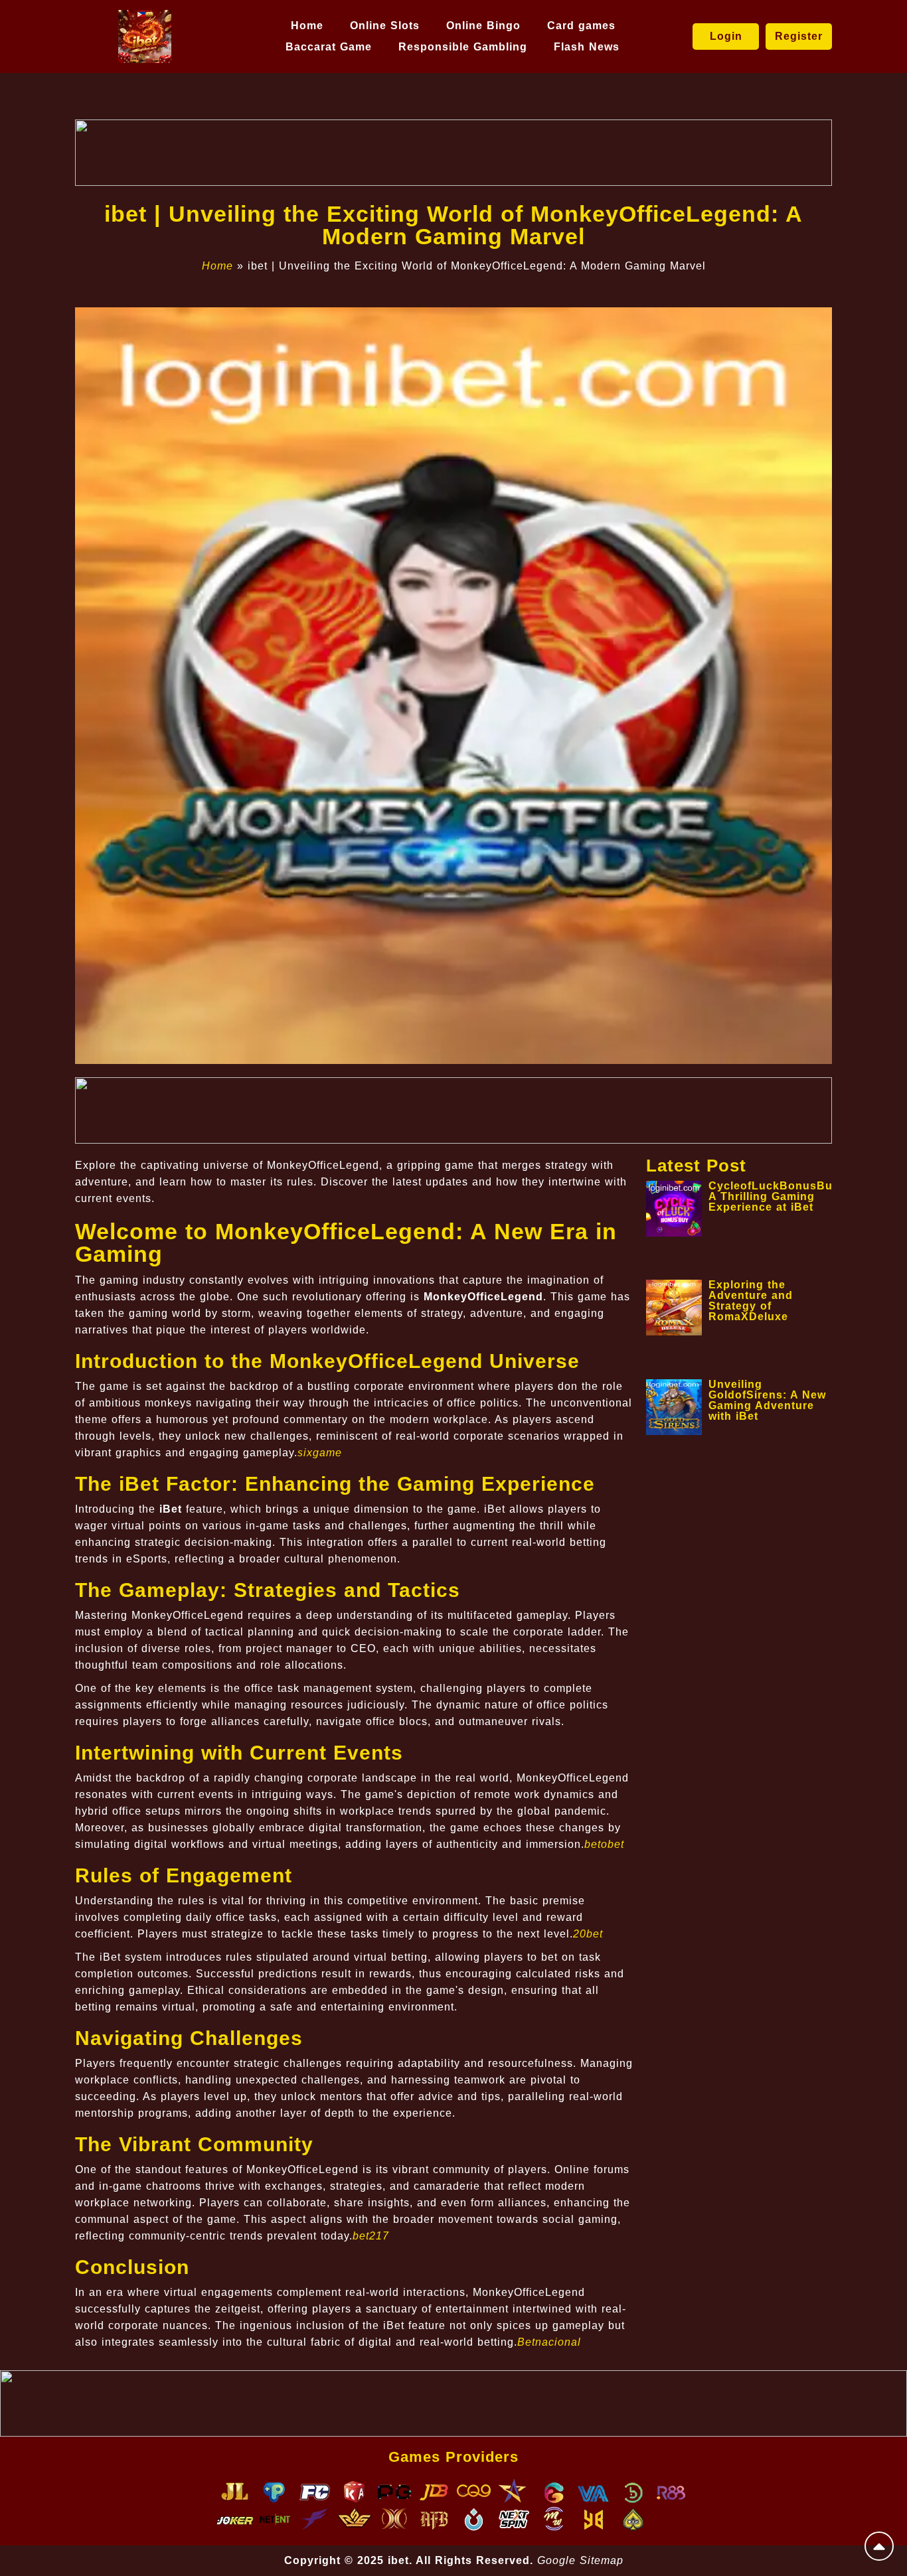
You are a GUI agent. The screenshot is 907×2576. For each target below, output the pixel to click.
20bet (588, 1934)
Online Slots (385, 26)
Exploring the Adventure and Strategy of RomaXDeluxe (751, 1301)
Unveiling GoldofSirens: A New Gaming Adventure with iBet (767, 1400)
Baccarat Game (329, 47)
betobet (604, 1844)
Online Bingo (483, 26)
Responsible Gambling (463, 47)
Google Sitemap (580, 2560)
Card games (581, 26)
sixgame (320, 1453)
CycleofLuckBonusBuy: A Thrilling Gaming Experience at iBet (776, 1196)
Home (307, 26)
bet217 (371, 2236)
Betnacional (549, 2342)
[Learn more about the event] (453, 153)
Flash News (587, 47)
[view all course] (879, 2546)
